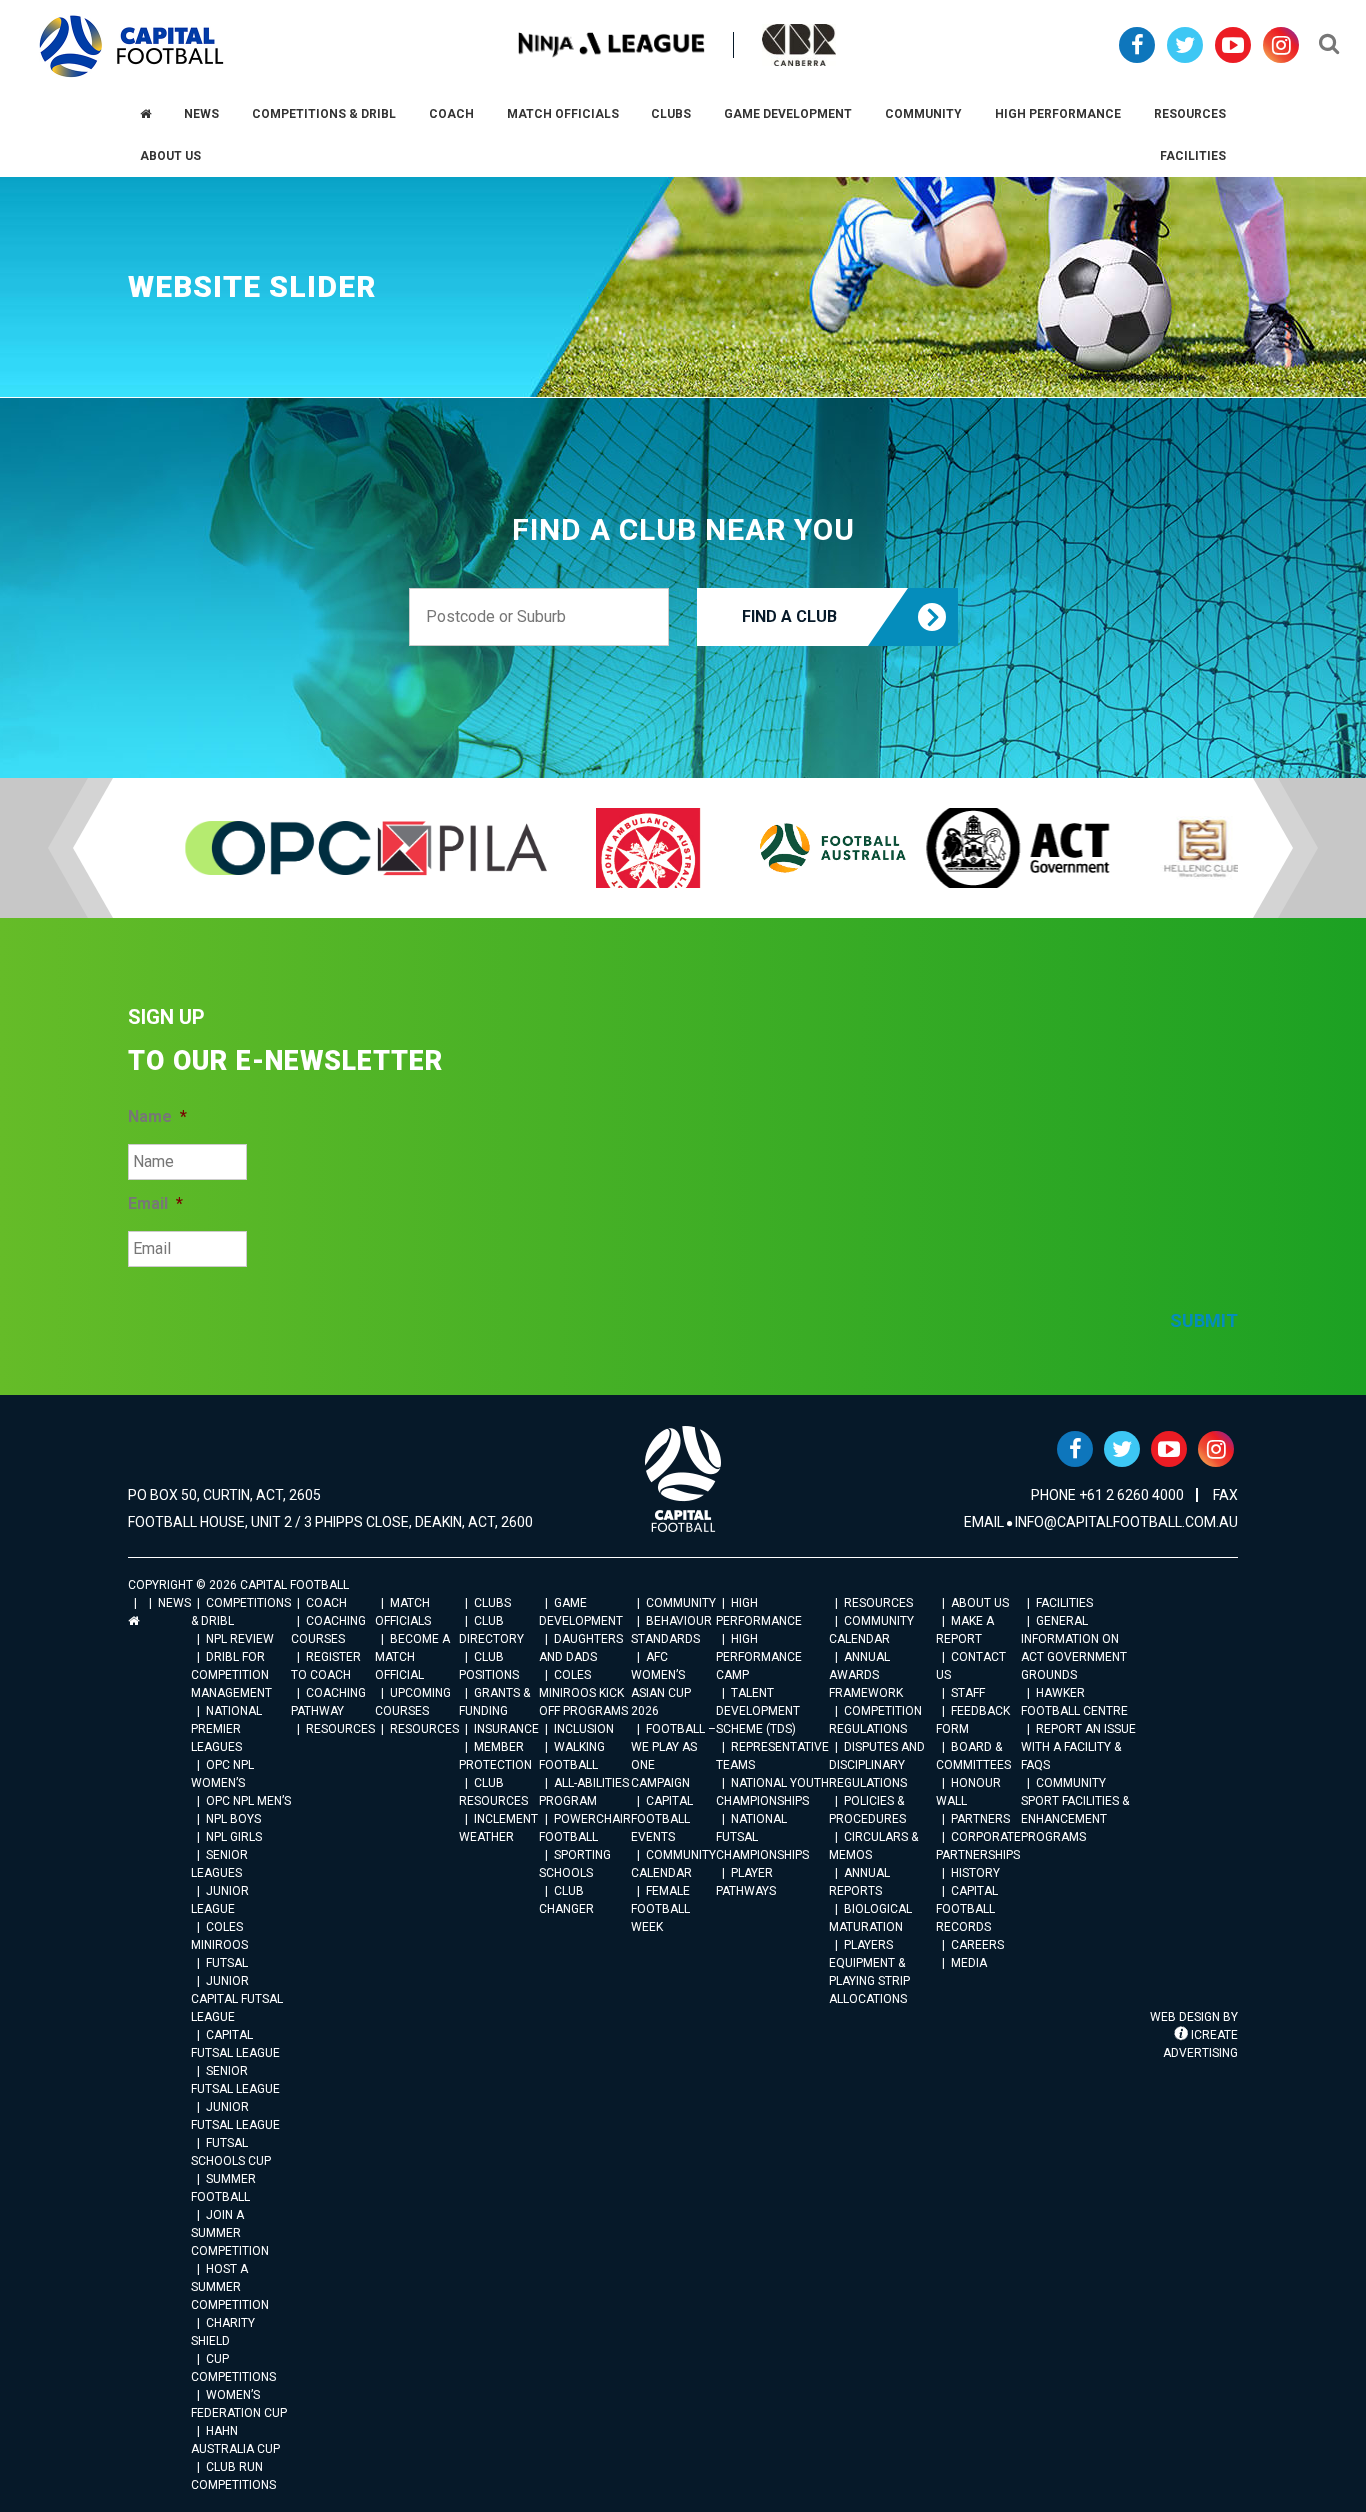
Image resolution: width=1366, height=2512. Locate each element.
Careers (977, 1945)
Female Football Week (660, 1909)
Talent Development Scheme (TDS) (758, 1711)
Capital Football (131, 46)
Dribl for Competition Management (231, 1675)
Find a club (789, 616)
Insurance (506, 1729)
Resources (340, 1729)
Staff (968, 1693)
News (174, 1603)
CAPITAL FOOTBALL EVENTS (662, 1819)
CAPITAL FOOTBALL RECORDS (967, 1909)
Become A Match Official (412, 1657)
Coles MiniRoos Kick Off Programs (583, 1693)
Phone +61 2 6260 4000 (1107, 1495)
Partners (980, 1819)
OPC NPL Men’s (248, 1801)
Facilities (1064, 1603)
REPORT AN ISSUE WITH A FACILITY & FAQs (1078, 1747)
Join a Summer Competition (230, 2233)
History (975, 1873)
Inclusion (584, 1729)
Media (969, 1963)
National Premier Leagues (226, 1729)
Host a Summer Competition (230, 2287)
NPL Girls (234, 1837)
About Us (980, 1603)
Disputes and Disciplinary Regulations (877, 1765)
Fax (1225, 1495)
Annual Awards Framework (866, 1675)
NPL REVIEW (240, 1639)
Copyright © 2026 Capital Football (238, 1585)
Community (681, 1603)
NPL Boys (233, 1819)
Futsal (227, 1963)
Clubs (492, 1603)
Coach (326, 1603)
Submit (1204, 1320)
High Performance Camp (759, 1657)
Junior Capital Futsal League (237, 1999)
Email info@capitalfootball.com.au (1101, 1522)
